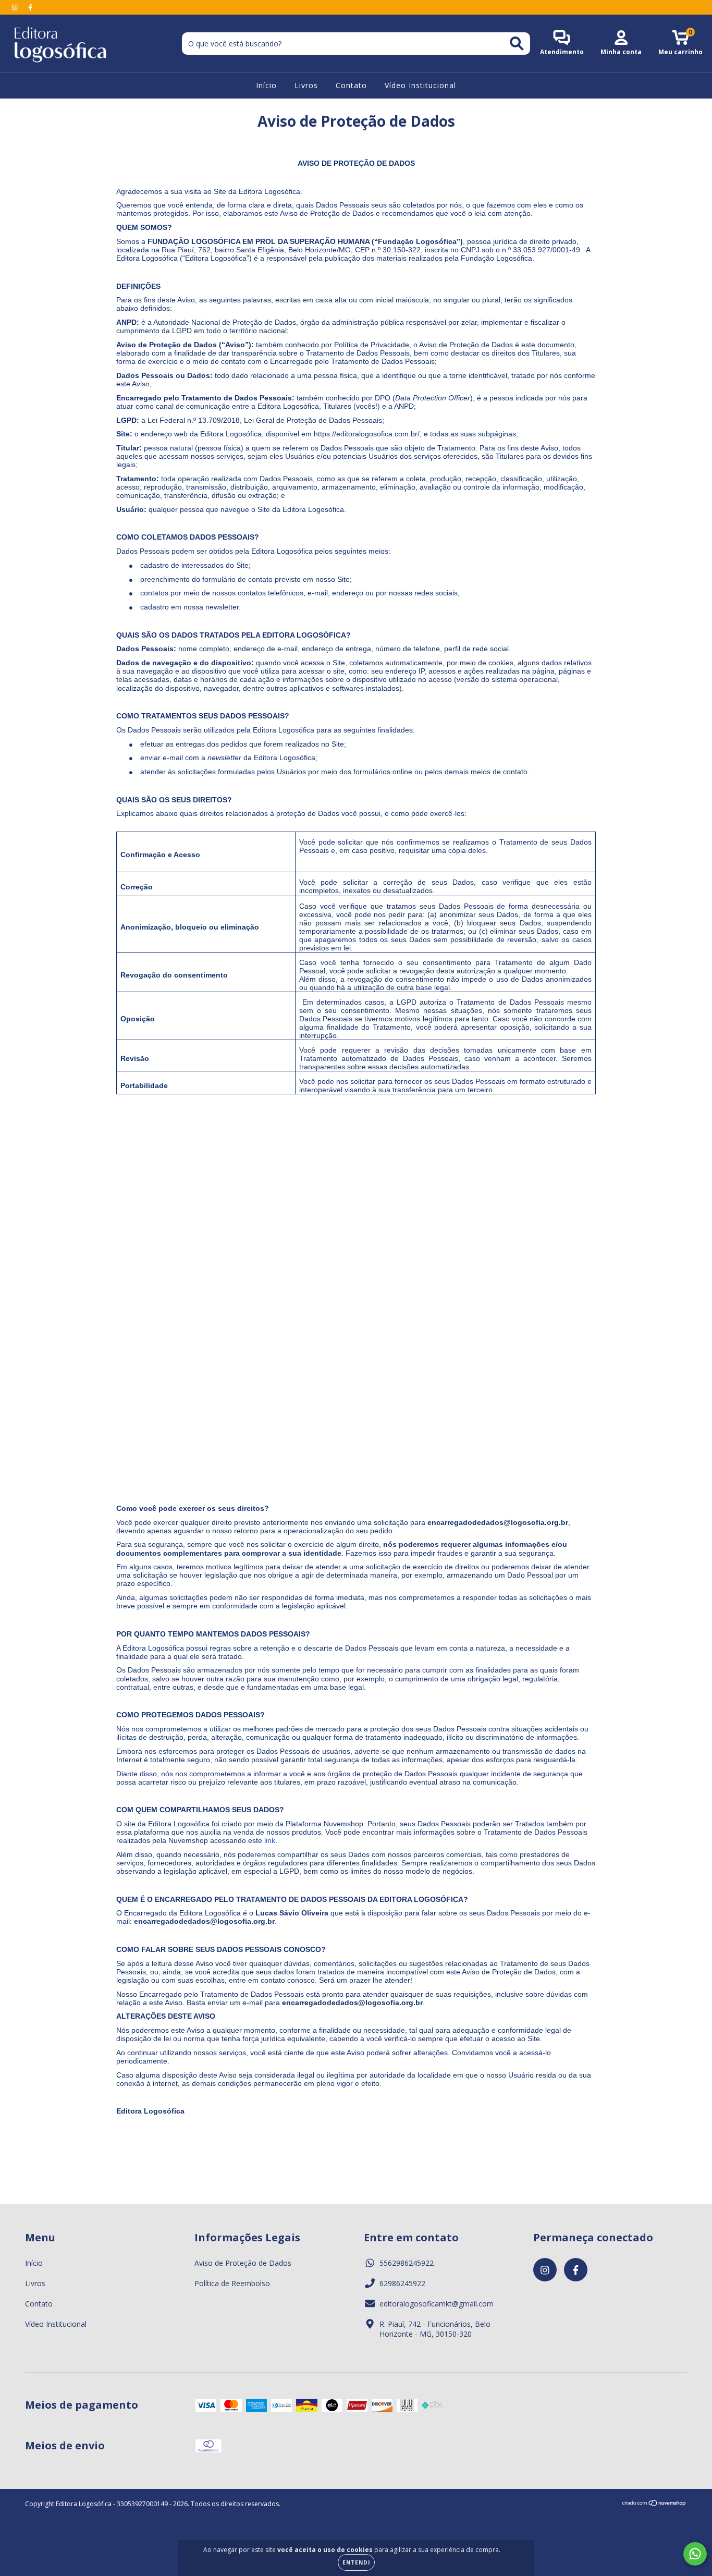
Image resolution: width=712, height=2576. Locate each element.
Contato (351, 85)
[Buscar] (517, 44)
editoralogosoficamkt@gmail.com (437, 2304)
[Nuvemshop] (654, 2504)
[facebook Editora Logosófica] (30, 7)
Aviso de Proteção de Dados (243, 2263)
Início (266, 85)
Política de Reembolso (232, 2283)
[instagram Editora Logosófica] (16, 7)
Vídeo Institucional (420, 85)
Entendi (356, 2562)
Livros (306, 85)
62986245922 (402, 2283)
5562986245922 (407, 2263)
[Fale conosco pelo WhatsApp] (695, 2554)
